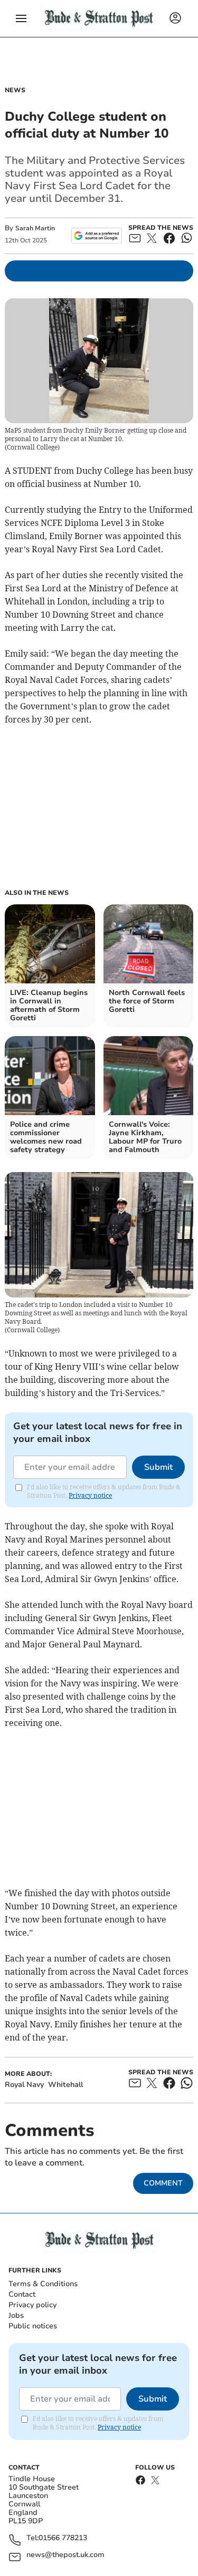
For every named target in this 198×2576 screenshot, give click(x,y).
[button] (21, 18)
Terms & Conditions (43, 2284)
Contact (22, 2294)
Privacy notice (90, 1495)
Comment (163, 2183)
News (15, 90)
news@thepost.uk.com (65, 2555)
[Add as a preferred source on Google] (96, 236)
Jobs (16, 2315)
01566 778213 (63, 2538)
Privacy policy (32, 2305)
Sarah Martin (35, 228)
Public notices (33, 2326)
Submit (158, 1467)
